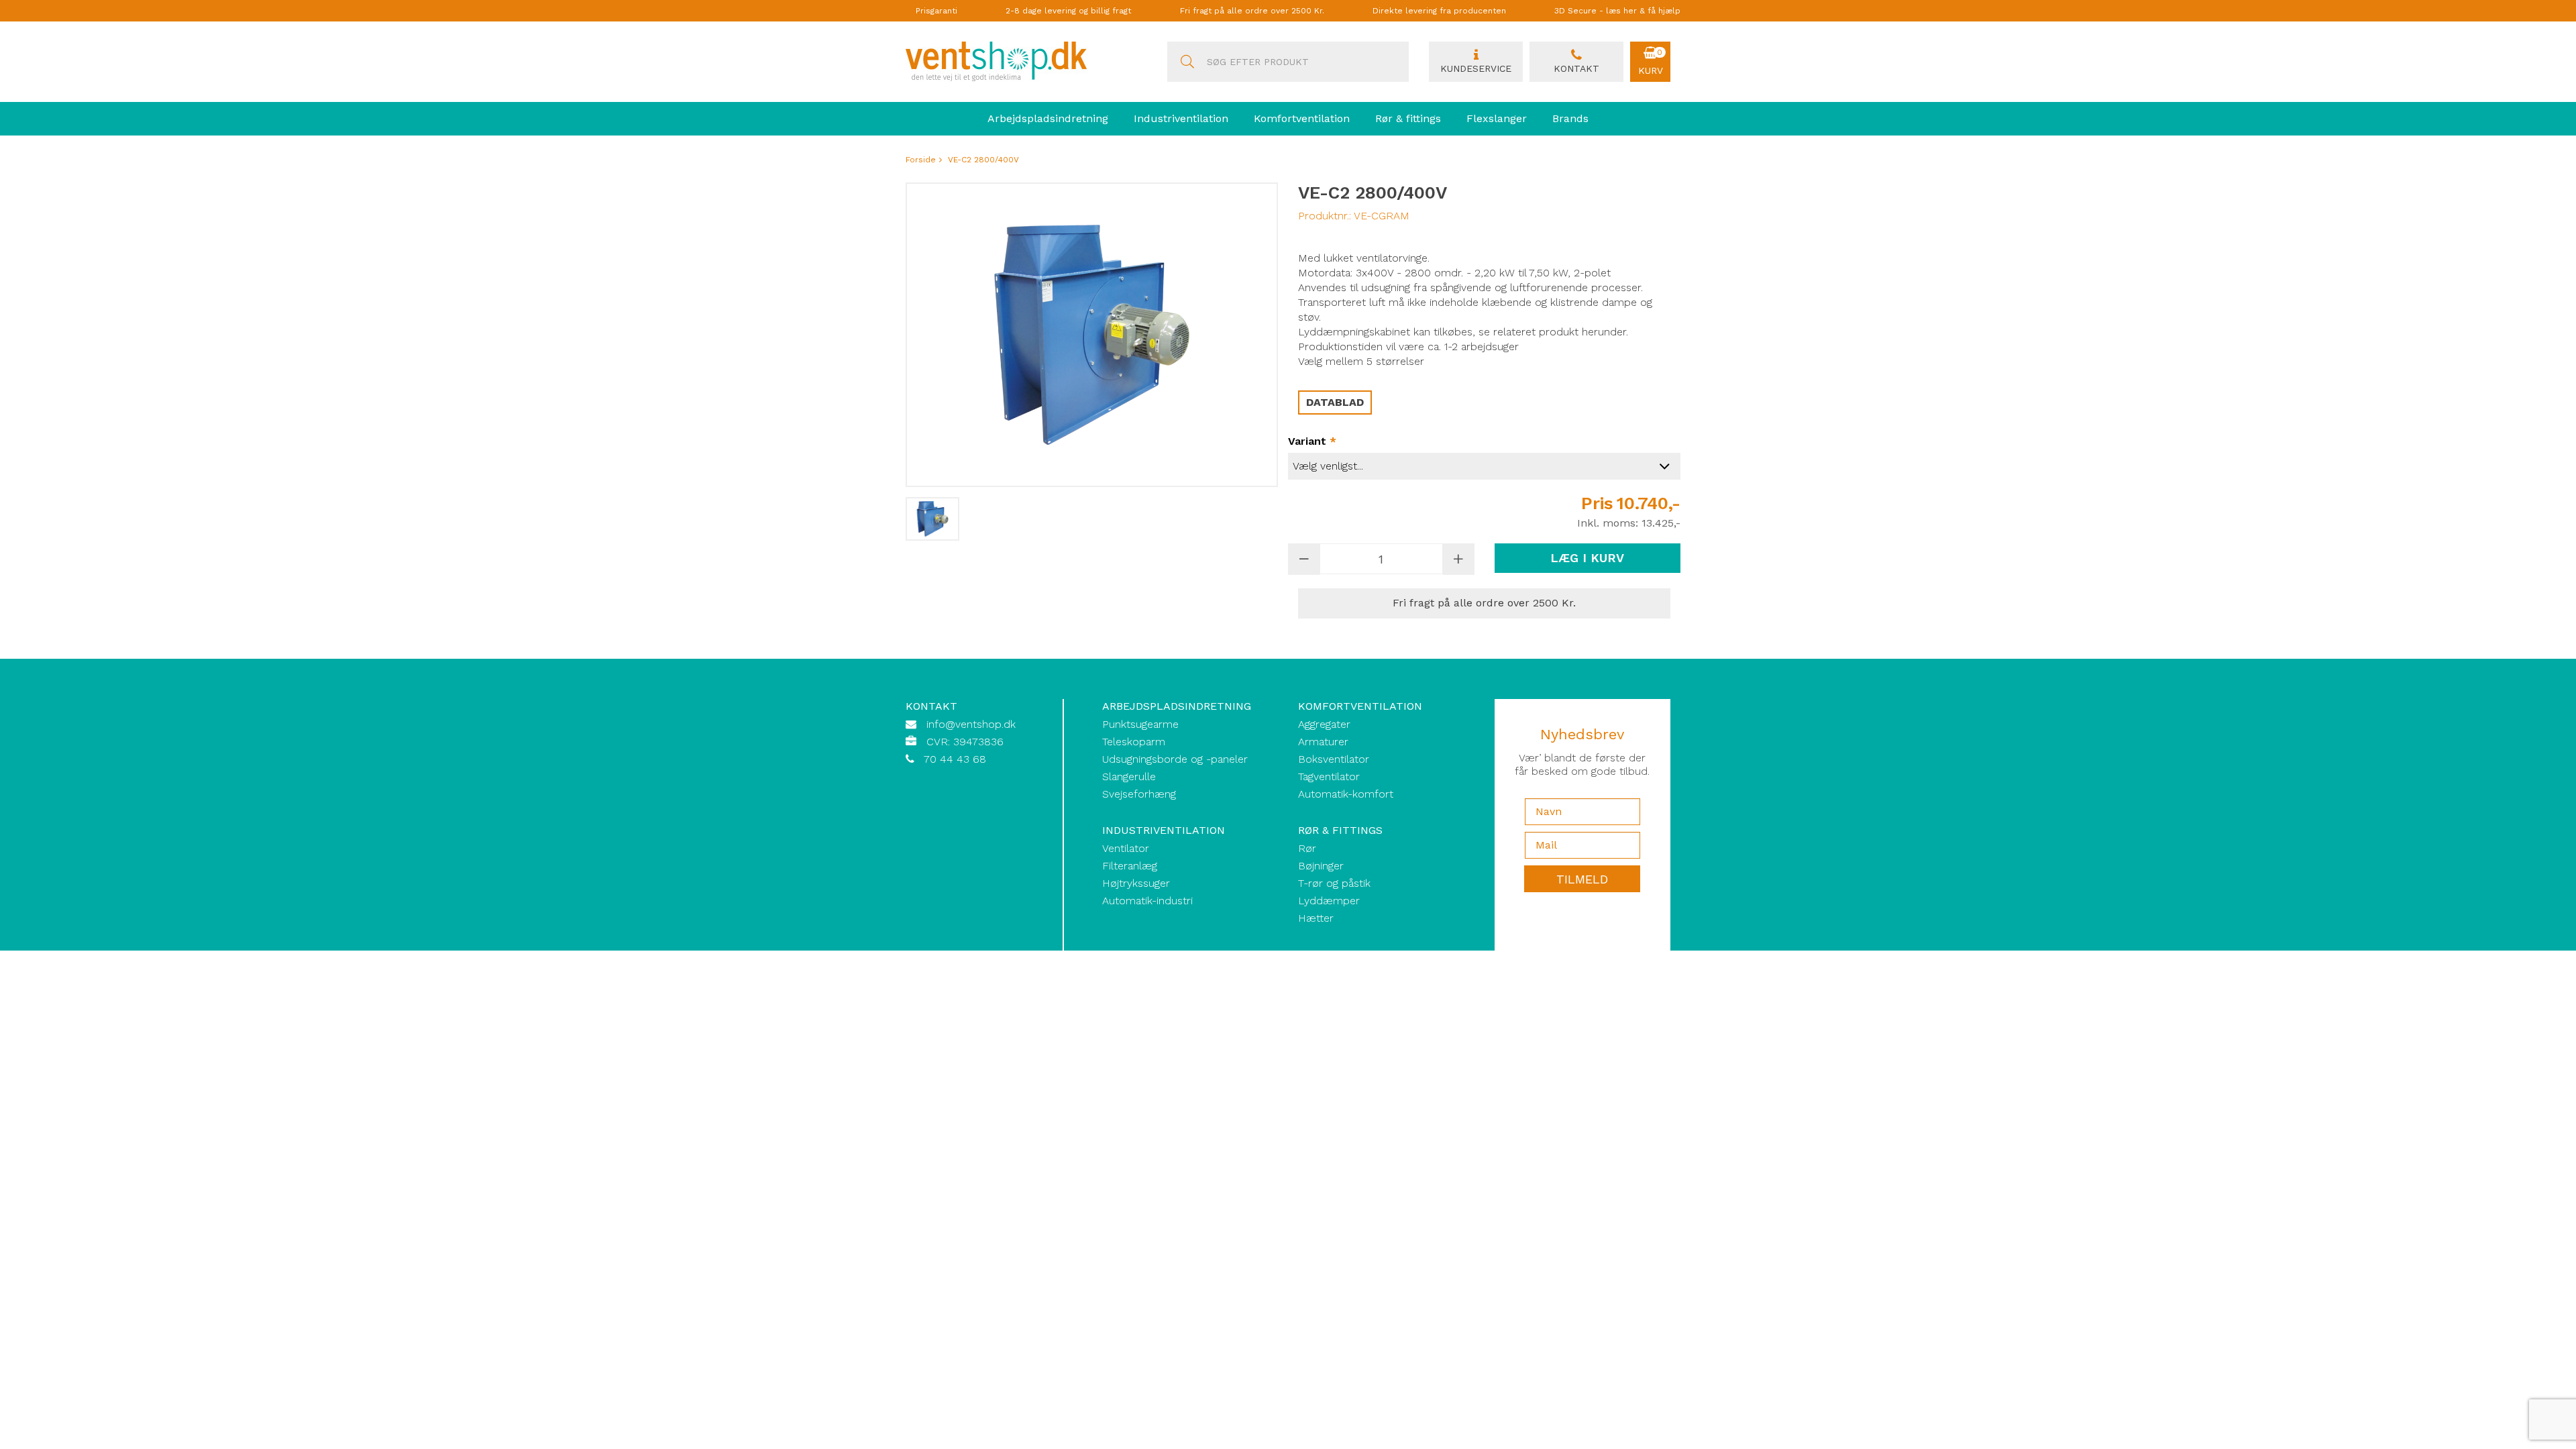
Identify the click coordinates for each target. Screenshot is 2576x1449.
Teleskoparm (1134, 742)
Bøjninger (1321, 866)
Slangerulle (1129, 776)
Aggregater (1324, 724)
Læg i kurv (1587, 558)
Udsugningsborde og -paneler (1175, 759)
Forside (921, 160)
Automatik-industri (1147, 901)
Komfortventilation (1302, 118)
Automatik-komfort (1346, 794)
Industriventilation (1181, 118)
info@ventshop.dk (971, 724)
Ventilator (1126, 848)
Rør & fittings (1408, 118)
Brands (1570, 118)
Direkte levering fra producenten (1439, 11)
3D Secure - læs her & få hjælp (1617, 11)
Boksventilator (1334, 759)
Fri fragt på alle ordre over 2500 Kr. (1252, 11)
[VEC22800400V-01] (932, 519)
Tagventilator (1329, 776)
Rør (1307, 848)
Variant (1312, 441)
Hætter (1316, 918)
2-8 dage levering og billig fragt (1068, 11)
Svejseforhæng (1139, 794)
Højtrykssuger (1136, 883)
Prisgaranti (936, 11)
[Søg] (1187, 62)
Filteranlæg (1130, 866)
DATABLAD (1335, 402)
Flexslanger (1497, 118)
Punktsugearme (1140, 724)
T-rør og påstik (1334, 883)
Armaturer (1323, 742)
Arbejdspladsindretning (1048, 118)
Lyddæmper (1329, 901)
